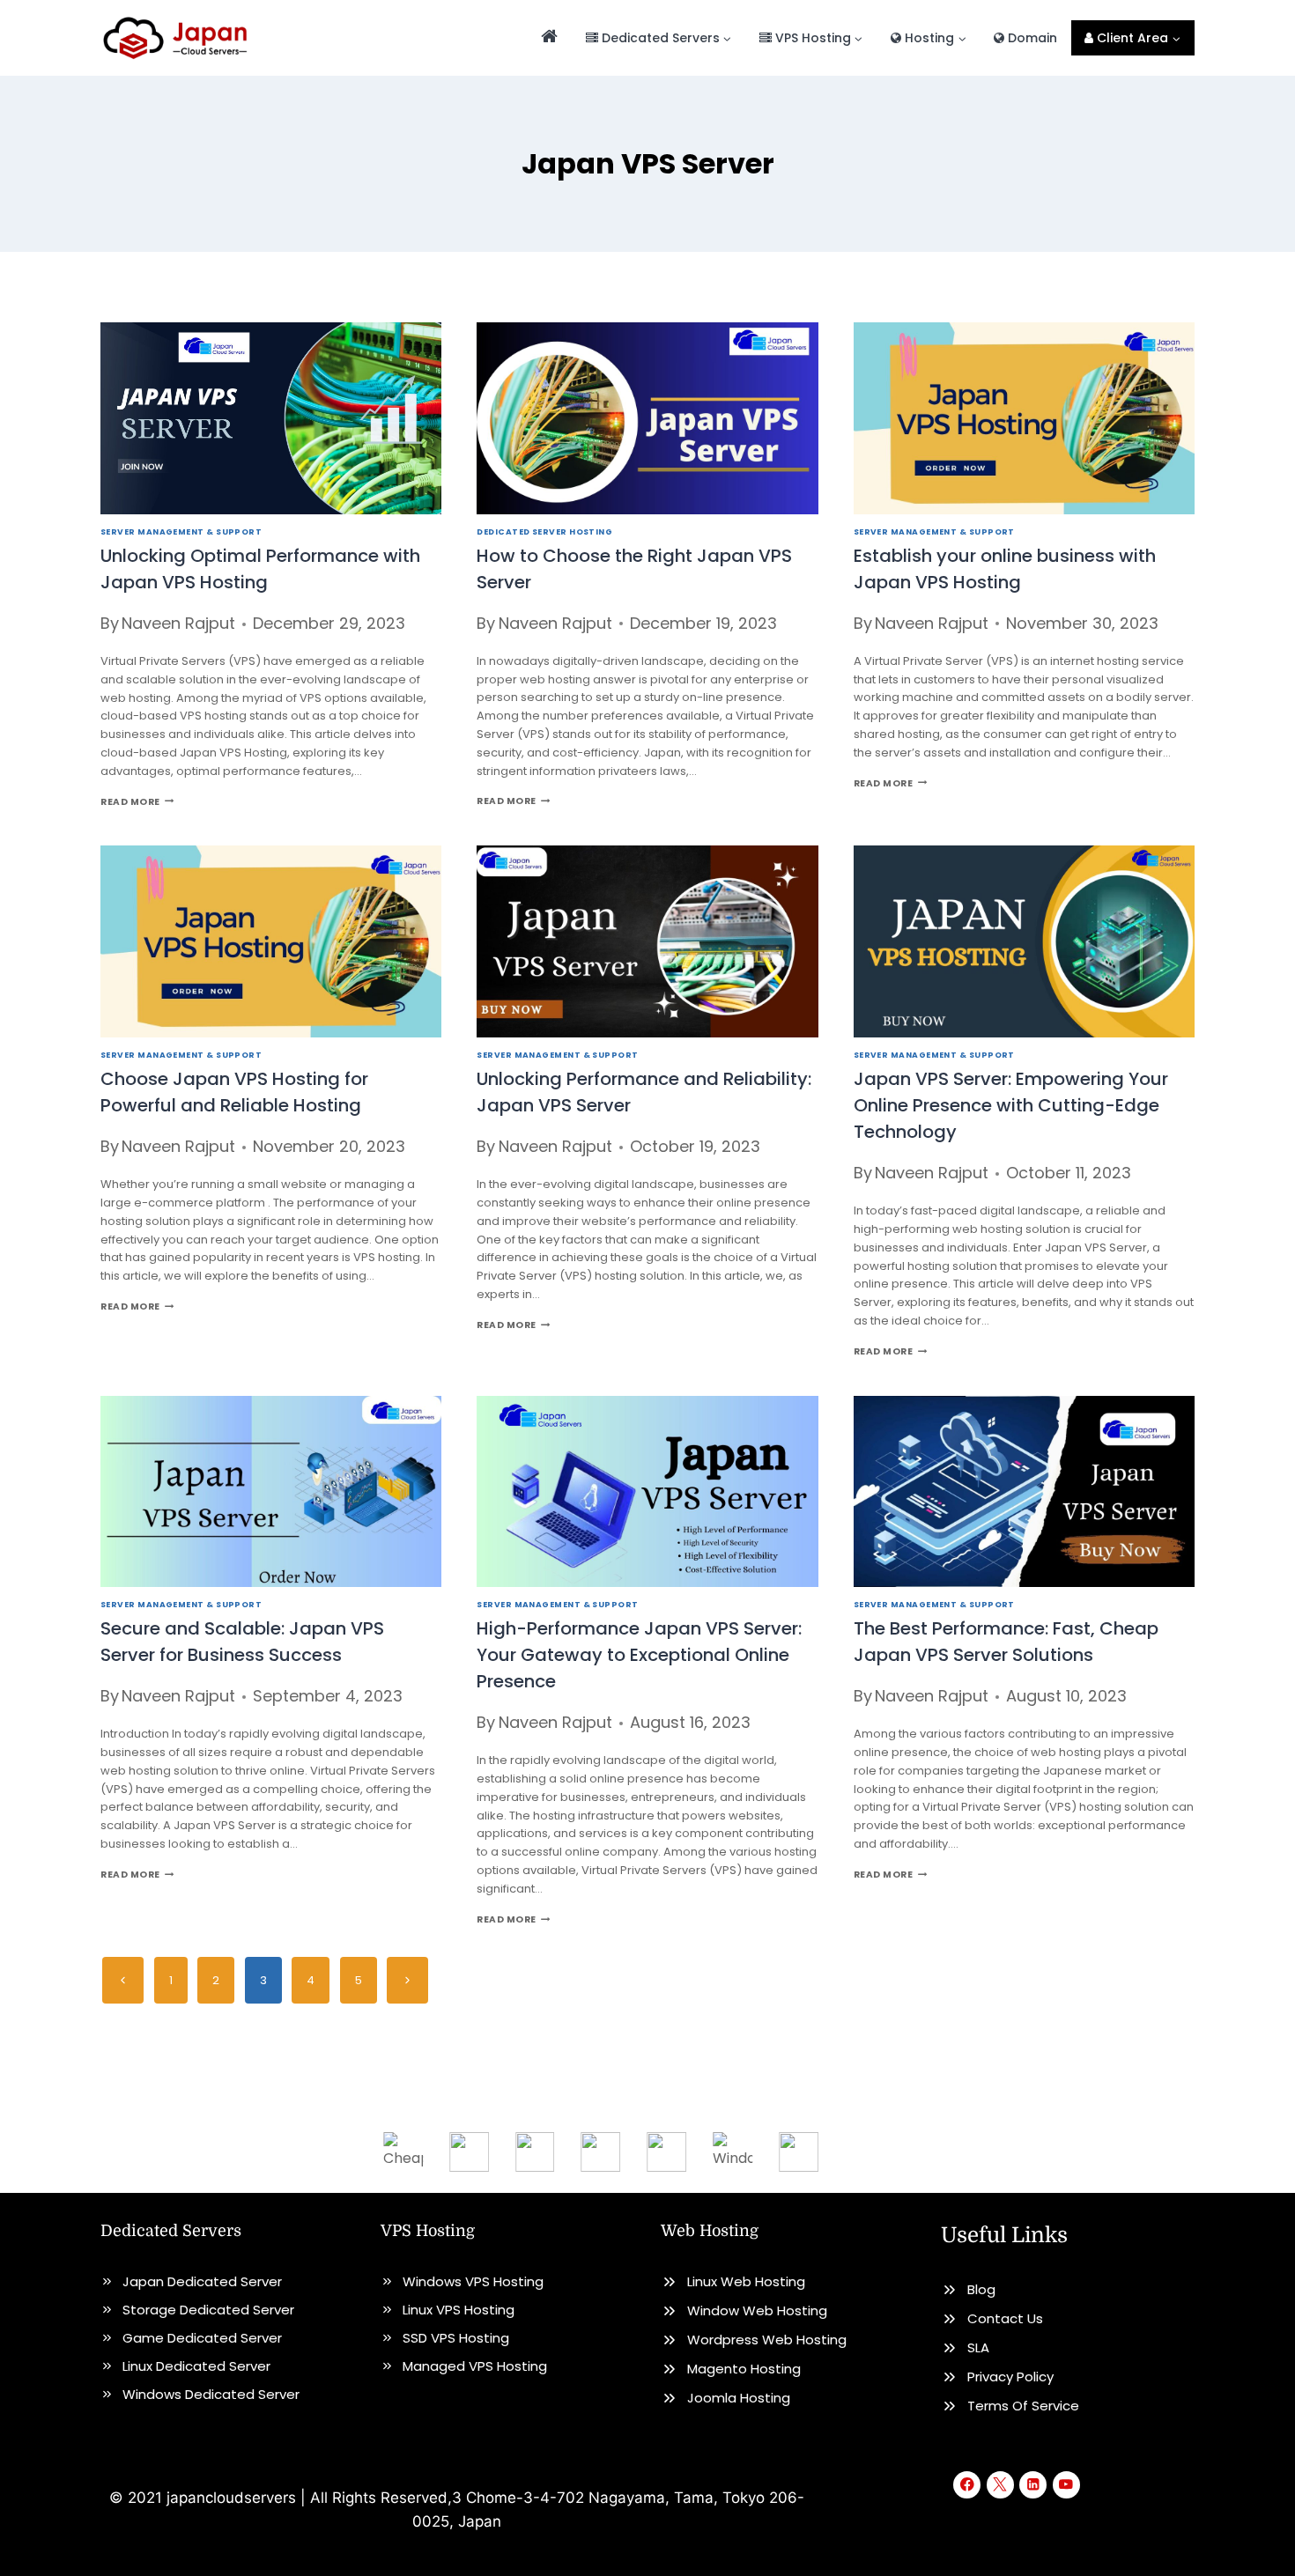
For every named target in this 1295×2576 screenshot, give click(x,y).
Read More (137, 802)
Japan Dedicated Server (202, 2281)
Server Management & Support (181, 531)
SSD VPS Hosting (456, 2338)
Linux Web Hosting (746, 2281)
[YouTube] (1066, 2485)
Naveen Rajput (178, 623)
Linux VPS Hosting (459, 2310)
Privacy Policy (1010, 2377)
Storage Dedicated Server (208, 2310)
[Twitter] (1000, 2485)
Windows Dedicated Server (211, 2394)
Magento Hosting (744, 2369)
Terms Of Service (1023, 2406)
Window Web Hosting (757, 2310)
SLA (978, 2347)
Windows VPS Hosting (473, 2281)
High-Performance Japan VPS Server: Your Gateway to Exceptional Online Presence (639, 1655)
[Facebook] (967, 2485)
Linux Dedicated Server (196, 2366)
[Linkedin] (1033, 2485)
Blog (981, 2289)
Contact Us (1005, 2318)
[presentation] (271, 418)
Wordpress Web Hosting (767, 2340)
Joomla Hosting (739, 2398)
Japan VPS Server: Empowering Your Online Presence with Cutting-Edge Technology (1011, 1105)
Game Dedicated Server (202, 2338)
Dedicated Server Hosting (544, 531)
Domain (1031, 38)
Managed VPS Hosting (475, 2366)
